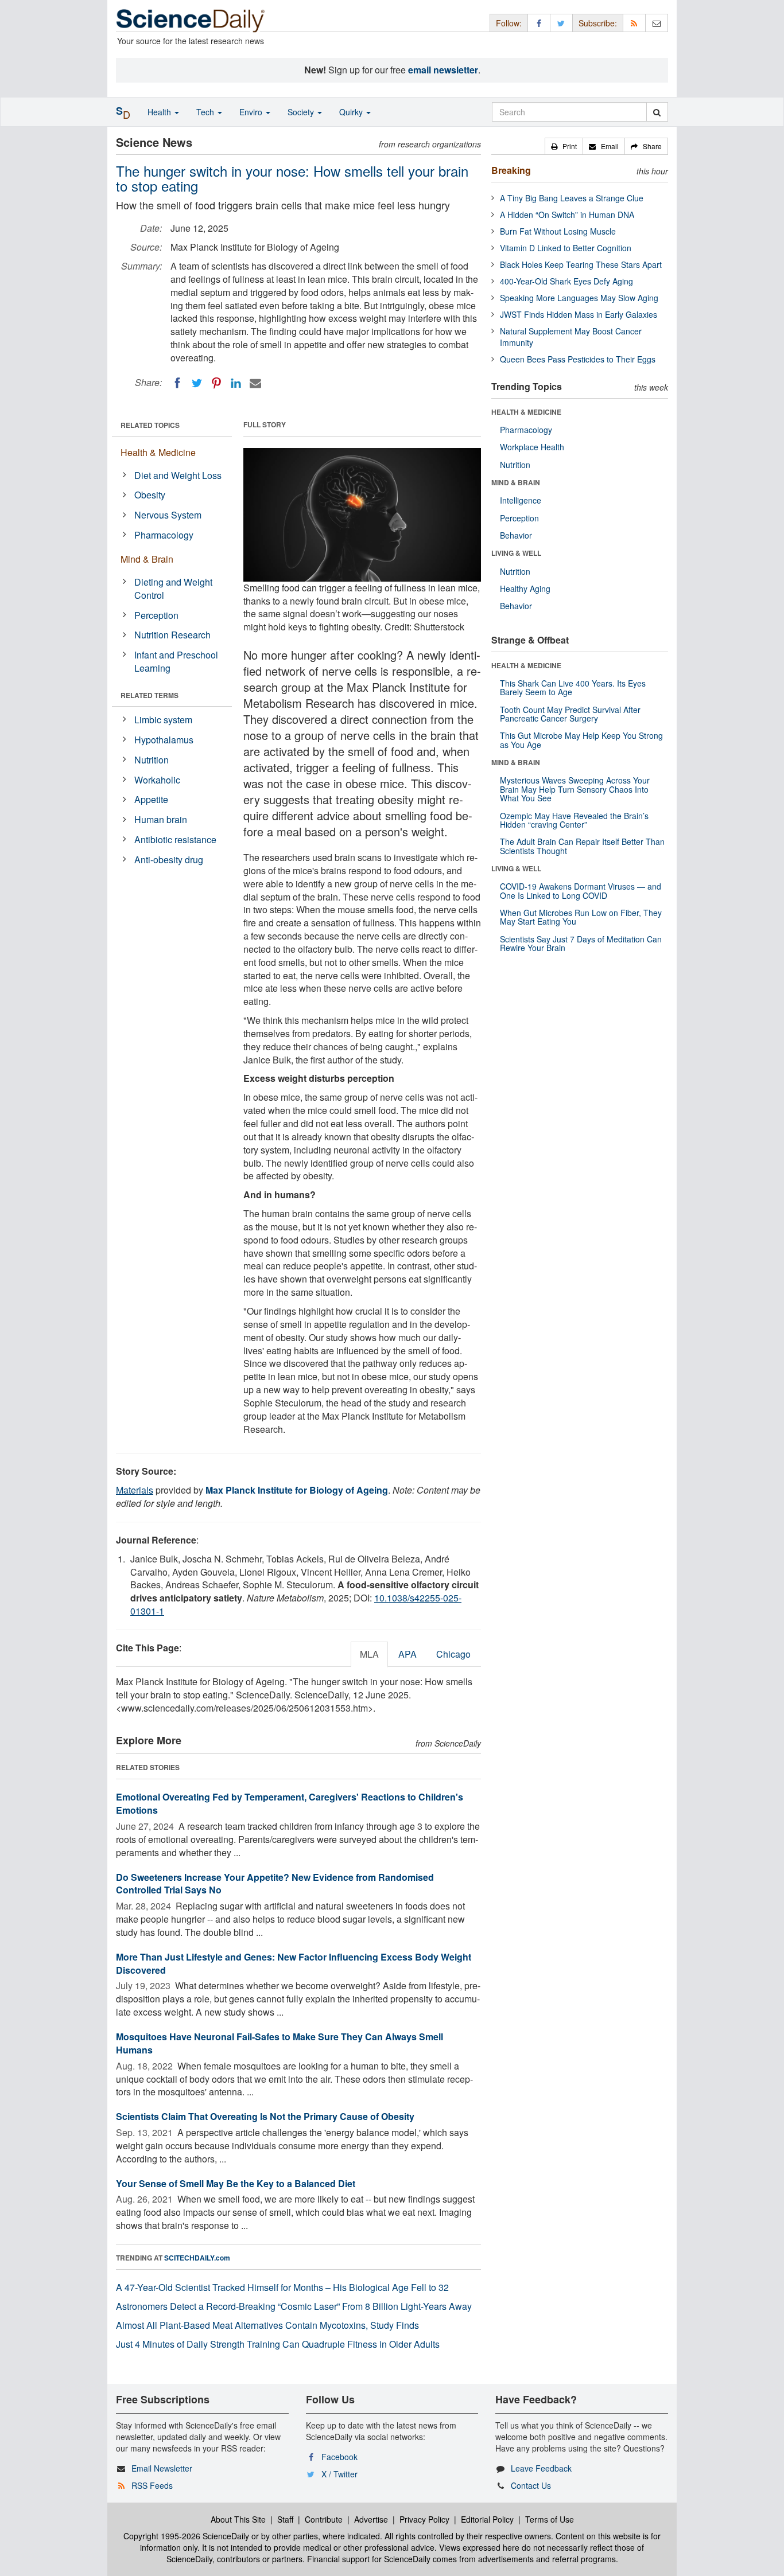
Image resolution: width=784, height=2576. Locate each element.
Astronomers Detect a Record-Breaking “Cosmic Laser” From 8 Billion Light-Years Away (294, 2306)
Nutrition (152, 760)
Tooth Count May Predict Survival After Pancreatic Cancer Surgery (570, 714)
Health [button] (160, 112)
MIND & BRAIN (516, 482)
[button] (564, 146)
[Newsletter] (657, 23)
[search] (657, 112)
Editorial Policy (487, 2519)
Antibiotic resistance (175, 839)
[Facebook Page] (539, 23)
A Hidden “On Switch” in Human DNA (567, 215)
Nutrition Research (172, 635)
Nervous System (168, 515)
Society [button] (302, 112)
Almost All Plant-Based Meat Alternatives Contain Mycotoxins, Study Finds (267, 2325)
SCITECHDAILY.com (197, 2258)
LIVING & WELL (516, 553)
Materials (135, 1490)
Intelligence (521, 500)
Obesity (150, 495)
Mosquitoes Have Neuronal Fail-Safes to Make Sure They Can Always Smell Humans (280, 2043)
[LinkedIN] (236, 383)
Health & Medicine (158, 452)
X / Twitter (339, 2474)
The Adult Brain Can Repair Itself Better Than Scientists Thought (582, 846)
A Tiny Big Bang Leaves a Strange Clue (572, 198)
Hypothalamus (164, 740)
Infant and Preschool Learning (176, 661)
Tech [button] (206, 112)
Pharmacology (164, 535)
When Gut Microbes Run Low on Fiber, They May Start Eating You (581, 917)
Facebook (339, 2457)
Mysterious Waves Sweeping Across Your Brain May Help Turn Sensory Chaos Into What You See (575, 789)
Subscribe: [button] (598, 23)
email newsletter (443, 70)
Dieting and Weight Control (173, 589)
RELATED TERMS (150, 695)
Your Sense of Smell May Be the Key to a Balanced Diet (236, 2183)
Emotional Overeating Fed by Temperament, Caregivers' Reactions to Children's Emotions (290, 1803)
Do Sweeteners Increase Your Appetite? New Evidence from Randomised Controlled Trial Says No (275, 1884)
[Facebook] (177, 383)
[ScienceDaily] (191, 20)
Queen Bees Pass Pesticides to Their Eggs (578, 359)
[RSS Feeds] (634, 23)
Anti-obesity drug (169, 860)
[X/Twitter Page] (561, 23)
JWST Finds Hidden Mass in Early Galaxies (579, 314)
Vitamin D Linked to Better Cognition (566, 248)
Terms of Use (550, 2519)
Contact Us (531, 2485)
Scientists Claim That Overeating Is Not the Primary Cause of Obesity (265, 2116)
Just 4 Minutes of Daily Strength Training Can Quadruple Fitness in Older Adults (278, 2344)
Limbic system (163, 720)
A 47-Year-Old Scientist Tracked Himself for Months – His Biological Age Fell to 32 (282, 2287)
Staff (285, 2519)
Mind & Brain (147, 559)
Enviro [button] (252, 112)
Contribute (324, 2519)
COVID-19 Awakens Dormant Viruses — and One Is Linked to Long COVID (581, 891)
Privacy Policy (424, 2519)
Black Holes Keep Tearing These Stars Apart (581, 264)
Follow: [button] (509, 23)
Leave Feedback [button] (541, 2468)
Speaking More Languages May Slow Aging (579, 298)
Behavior (516, 535)
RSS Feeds (152, 2485)
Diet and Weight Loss (178, 475)
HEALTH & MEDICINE (526, 412)
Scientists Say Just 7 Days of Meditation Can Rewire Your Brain (581, 943)
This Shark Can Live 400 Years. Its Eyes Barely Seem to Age (573, 687)
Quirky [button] (352, 112)
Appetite (151, 799)
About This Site (238, 2519)
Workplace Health (532, 447)
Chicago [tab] (453, 1654)
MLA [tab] (369, 1654)
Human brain (161, 819)
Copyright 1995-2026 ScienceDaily (186, 2536)
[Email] (255, 383)
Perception (156, 615)
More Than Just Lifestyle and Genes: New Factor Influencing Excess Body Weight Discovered (294, 1963)
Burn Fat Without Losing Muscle (558, 231)
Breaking (511, 170)
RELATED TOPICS (150, 425)
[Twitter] (197, 383)
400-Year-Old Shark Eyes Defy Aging (566, 281)
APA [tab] (407, 1654)
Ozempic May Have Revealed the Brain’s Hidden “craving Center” (574, 820)
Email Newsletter (162, 2468)
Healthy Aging (525, 589)
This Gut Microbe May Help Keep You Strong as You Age (581, 740)
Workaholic (157, 780)
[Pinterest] (216, 383)
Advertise (371, 2519)
